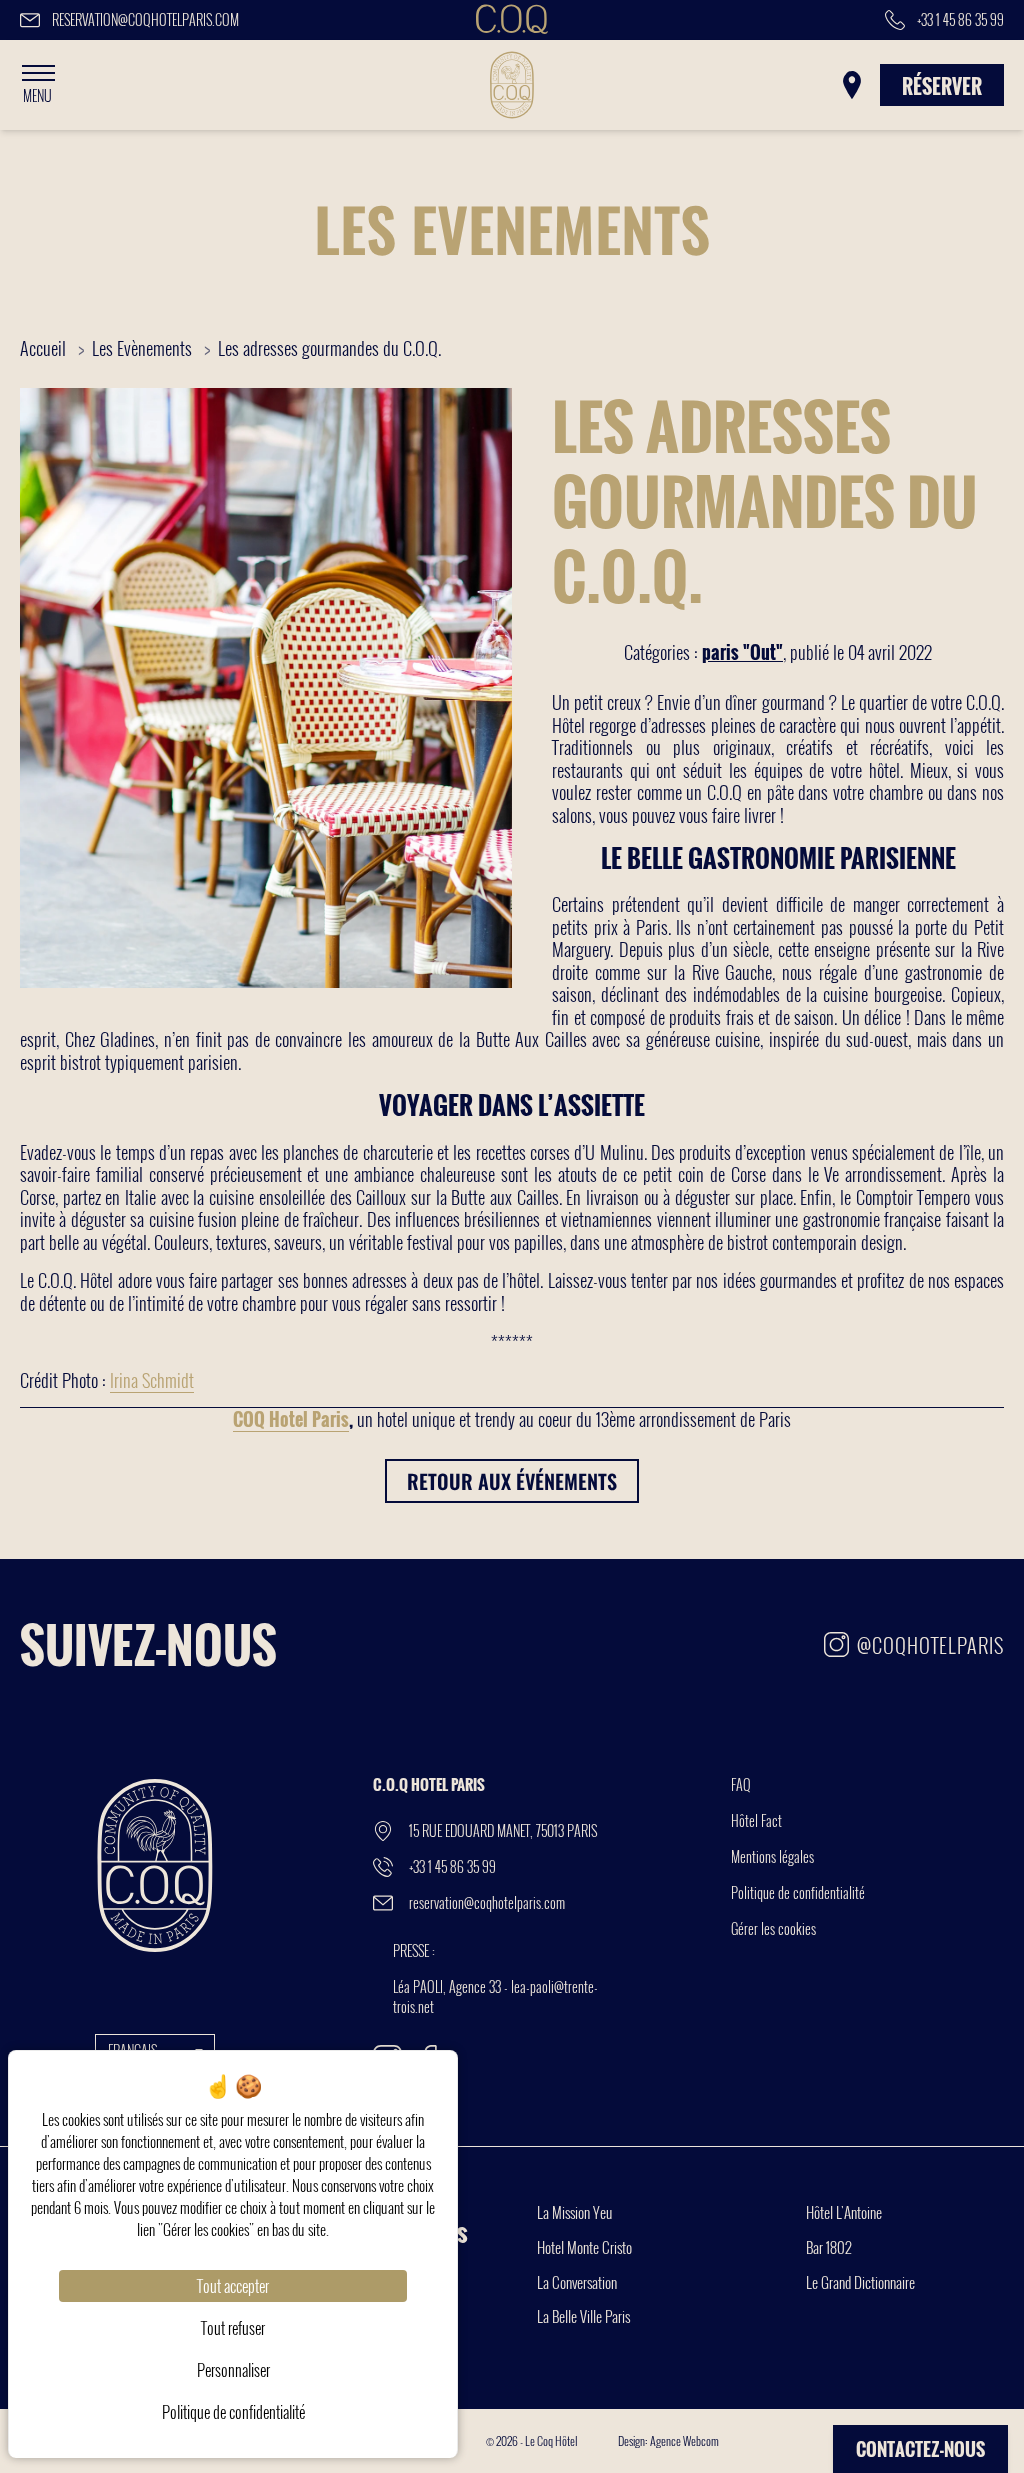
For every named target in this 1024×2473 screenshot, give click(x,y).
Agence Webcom (684, 2440)
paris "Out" (742, 652)
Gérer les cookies (773, 1928)
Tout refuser (233, 2328)
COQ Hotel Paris (291, 1419)
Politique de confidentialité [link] (233, 2412)
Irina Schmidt (152, 1380)
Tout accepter (233, 2286)
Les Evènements (144, 348)
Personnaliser (233, 2370)
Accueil (43, 348)
